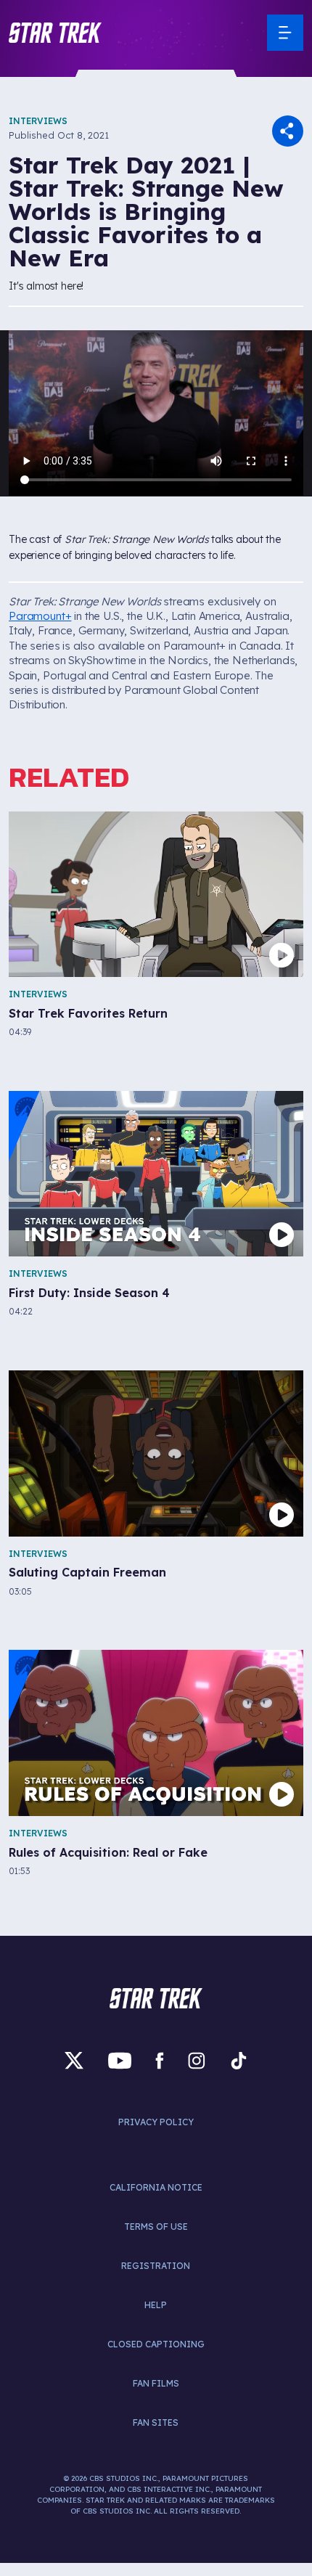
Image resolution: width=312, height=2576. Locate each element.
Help (156, 2305)
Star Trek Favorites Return (88, 1014)
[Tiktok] (239, 2061)
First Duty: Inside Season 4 (89, 1293)
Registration (156, 2266)
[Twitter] (74, 2061)
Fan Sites (156, 2422)
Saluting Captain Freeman (87, 1573)
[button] (55, 33)
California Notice (156, 2187)
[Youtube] (120, 2061)
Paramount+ (40, 616)
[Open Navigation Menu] (285, 33)
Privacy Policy (156, 2122)
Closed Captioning (156, 2344)
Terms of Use (156, 2227)
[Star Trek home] (156, 1998)
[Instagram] (197, 2061)
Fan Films (156, 2383)
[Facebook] (160, 2061)
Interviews (38, 121)
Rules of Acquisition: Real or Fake (108, 1853)
